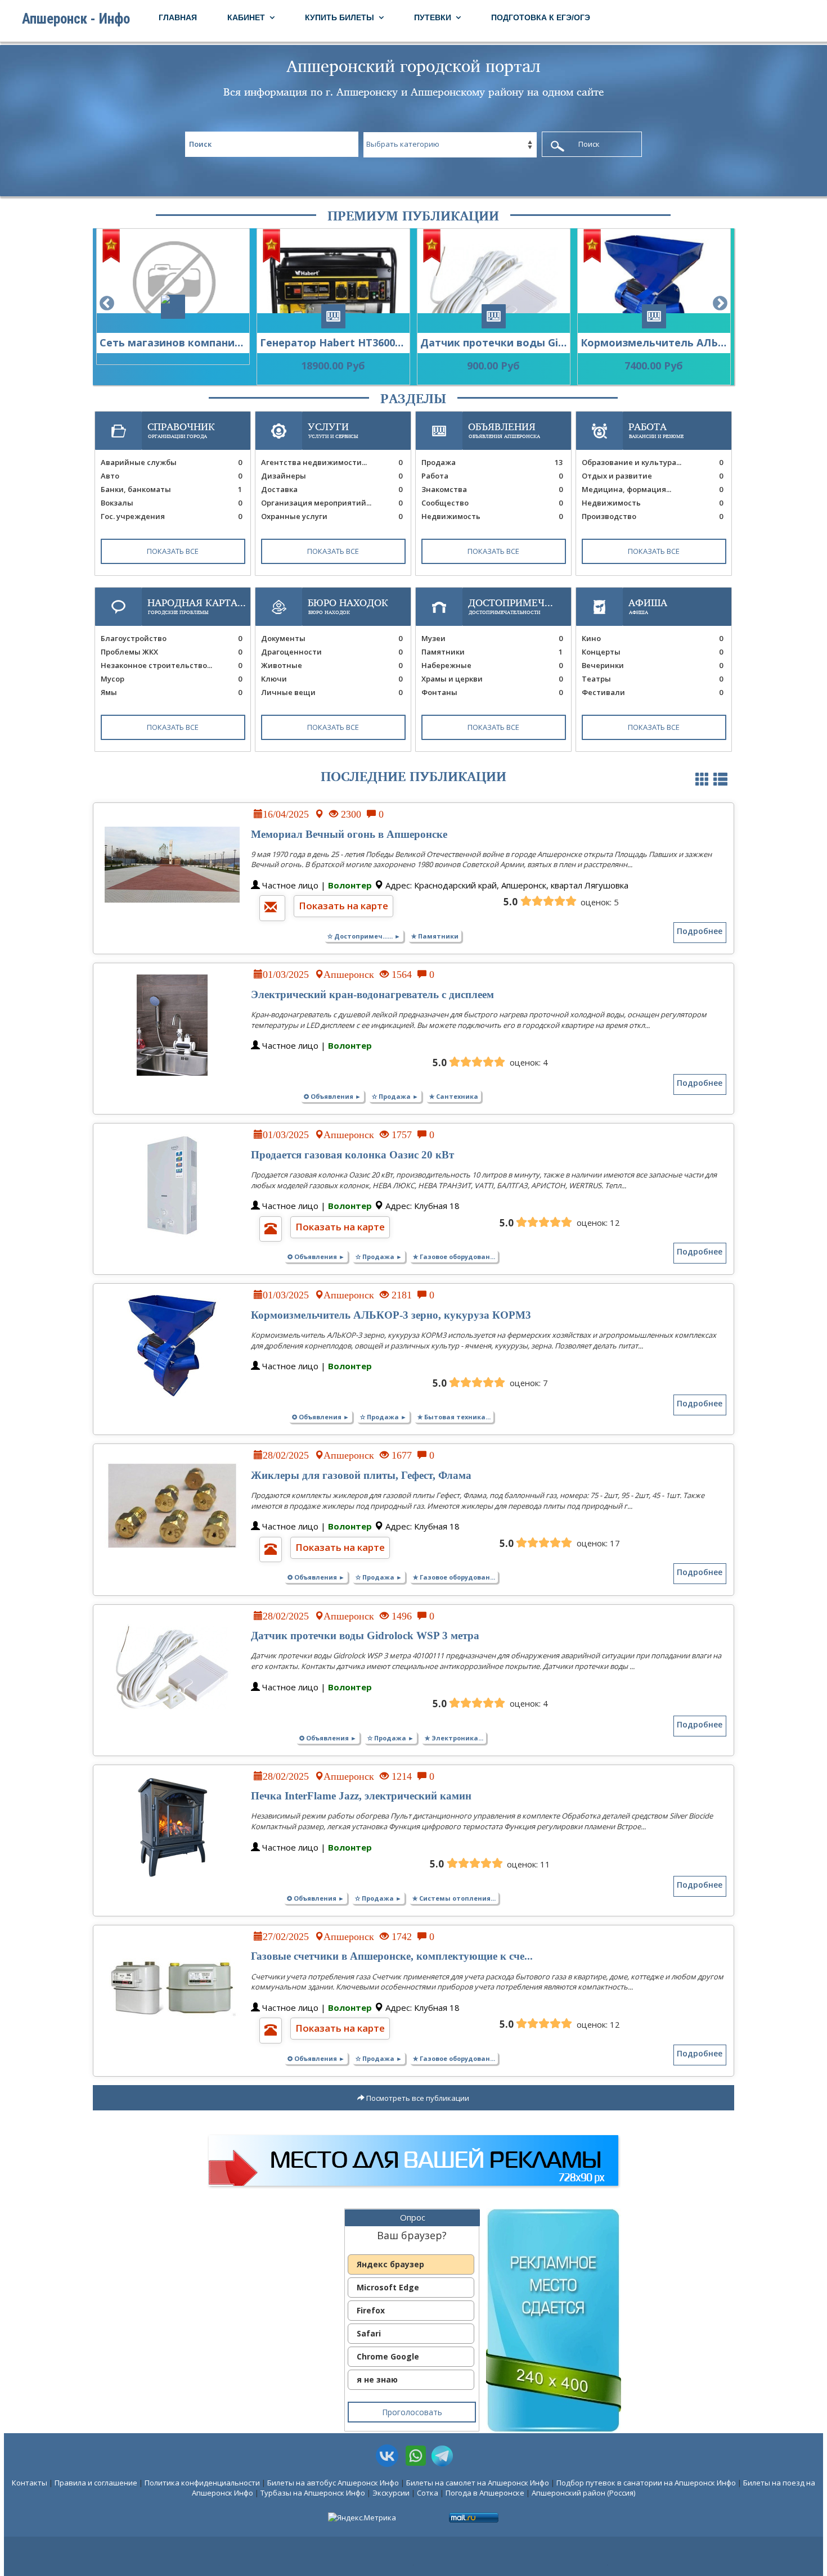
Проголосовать (412, 2412)
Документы (332, 638)
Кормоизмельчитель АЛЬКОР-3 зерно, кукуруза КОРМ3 (391, 1315)
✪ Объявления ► (332, 1096)
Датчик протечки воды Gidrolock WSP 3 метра (365, 1636)
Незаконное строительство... (171, 665)
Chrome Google (388, 2356)
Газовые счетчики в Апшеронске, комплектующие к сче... (392, 1956)
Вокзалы (171, 503)
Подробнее (700, 931)
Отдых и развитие (652, 476)
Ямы (171, 692)
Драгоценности (332, 652)
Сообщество (492, 503)
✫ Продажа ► (395, 1096)
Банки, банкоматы (171, 489)
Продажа (492, 462)
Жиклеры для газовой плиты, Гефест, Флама (361, 1475)
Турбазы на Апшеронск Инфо (313, 2493)
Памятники (492, 652)
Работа (492, 476)
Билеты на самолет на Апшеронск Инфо (478, 2483)
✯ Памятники (435, 936)
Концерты (652, 652)
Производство (652, 516)
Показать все (173, 551)
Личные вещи (332, 692)
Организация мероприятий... (332, 503)
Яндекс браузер (390, 2264)
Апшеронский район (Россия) (583, 2493)
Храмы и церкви (492, 679)
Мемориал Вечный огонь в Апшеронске (349, 834)
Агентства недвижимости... (332, 462)
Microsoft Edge (388, 2287)
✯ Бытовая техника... (454, 1417)
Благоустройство (171, 638)
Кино (652, 638)
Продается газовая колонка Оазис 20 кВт (352, 1155)
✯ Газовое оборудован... (454, 1257)
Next (720, 304)
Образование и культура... (652, 462)
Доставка (332, 489)
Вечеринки (652, 665)
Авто (171, 476)
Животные (332, 665)
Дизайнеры (332, 476)
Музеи (492, 638)
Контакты (30, 2483)
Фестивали (652, 692)
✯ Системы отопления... (454, 1898)
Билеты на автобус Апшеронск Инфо (333, 2483)
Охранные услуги (332, 516)
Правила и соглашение (96, 2483)
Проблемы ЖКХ (171, 652)
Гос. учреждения (171, 516)
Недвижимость (492, 516)
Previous (107, 304)
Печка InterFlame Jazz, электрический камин (361, 1796)
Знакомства (492, 489)
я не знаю (377, 2379)
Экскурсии (391, 2493)
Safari (369, 2333)
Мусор (171, 679)
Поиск (589, 144)
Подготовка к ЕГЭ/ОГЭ (541, 17)
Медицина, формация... (652, 489)
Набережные (492, 665)
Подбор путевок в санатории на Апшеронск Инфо (646, 2483)
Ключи (332, 679)
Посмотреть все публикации (417, 2098)
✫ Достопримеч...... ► (364, 936)
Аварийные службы (171, 462)
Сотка (428, 2493)
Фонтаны (492, 692)
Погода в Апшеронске (485, 2493)
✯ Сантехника (454, 1096)
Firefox (371, 2310)
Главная (178, 17)
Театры (652, 679)
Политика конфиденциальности (202, 2483)
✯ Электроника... (454, 1738)
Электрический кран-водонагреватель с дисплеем (372, 994)
